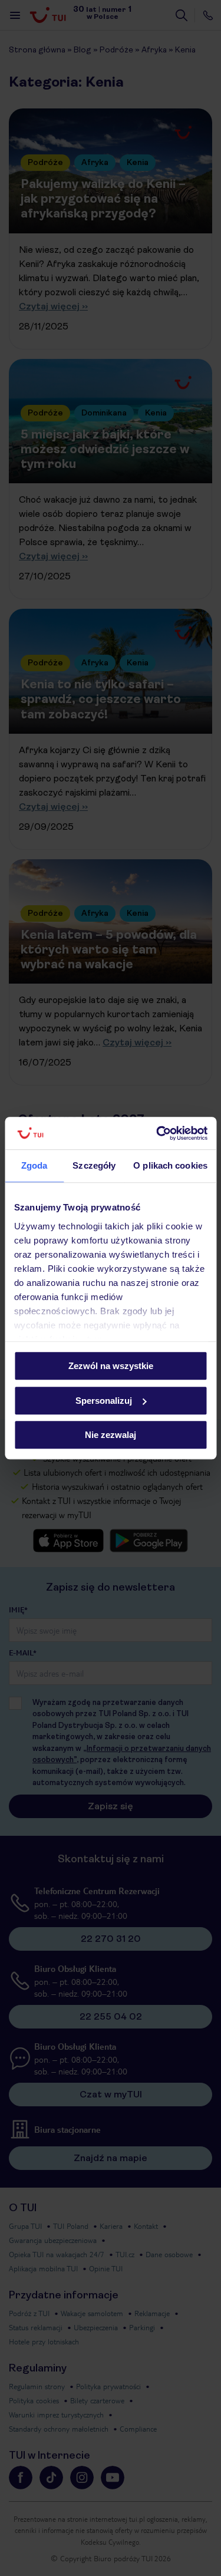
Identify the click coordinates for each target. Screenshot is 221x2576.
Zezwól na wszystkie (111, 1366)
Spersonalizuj (104, 1401)
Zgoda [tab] (34, 1165)
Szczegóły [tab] (94, 1165)
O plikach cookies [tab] (170, 1165)
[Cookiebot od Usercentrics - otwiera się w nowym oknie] (157, 1133)
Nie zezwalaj (111, 1435)
